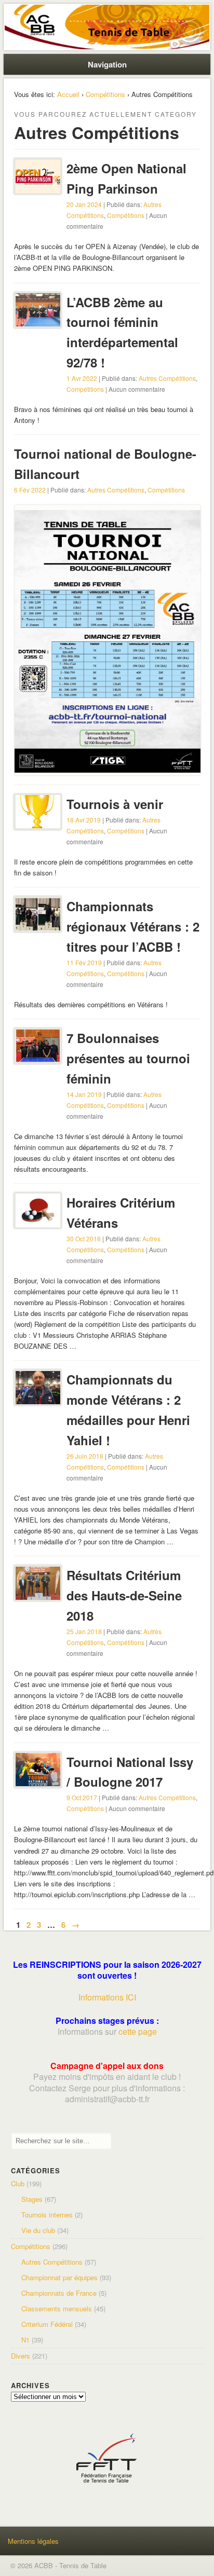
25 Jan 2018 (84, 1631)
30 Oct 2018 (84, 1238)
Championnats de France (59, 2293)
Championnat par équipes (59, 2277)
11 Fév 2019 (84, 962)
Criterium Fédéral (47, 2324)
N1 (25, 2340)
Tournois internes (47, 2215)
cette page (138, 2031)
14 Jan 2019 (84, 1094)
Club (18, 2183)
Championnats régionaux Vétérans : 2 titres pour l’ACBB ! (133, 926)
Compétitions (105, 94)
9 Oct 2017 (82, 1797)
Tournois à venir (115, 804)
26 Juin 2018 (85, 1456)
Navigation (107, 64)
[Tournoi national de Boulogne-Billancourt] (108, 770)
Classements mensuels (57, 2308)
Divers (21, 2356)
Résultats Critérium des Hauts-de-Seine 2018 (124, 1595)
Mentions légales (33, 2541)
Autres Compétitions (167, 378)
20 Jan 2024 (84, 204)
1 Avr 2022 (82, 378)
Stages (32, 2199)
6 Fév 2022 (30, 490)
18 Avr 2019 (84, 820)
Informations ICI (107, 1997)
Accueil (68, 94)
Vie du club (38, 2230)
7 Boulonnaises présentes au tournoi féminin (128, 1058)
